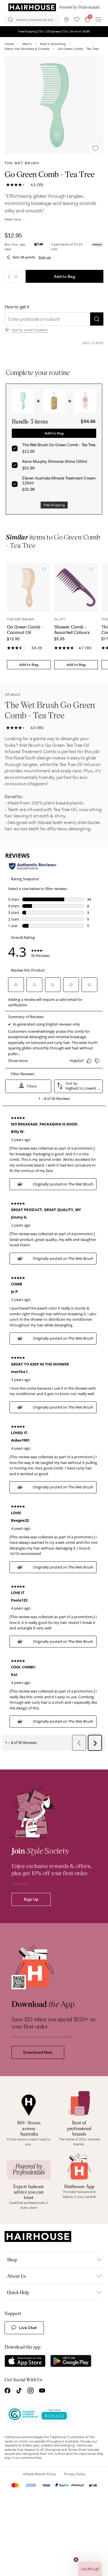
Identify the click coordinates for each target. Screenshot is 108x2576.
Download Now (38, 2052)
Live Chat (28, 2328)
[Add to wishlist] (95, 148)
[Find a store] (67, 20)
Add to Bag (65, 276)
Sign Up (31, 1899)
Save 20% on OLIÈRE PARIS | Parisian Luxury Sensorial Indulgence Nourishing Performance (54, 31)
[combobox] (13, 276)
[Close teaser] (76, 2560)
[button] (54, 105)
